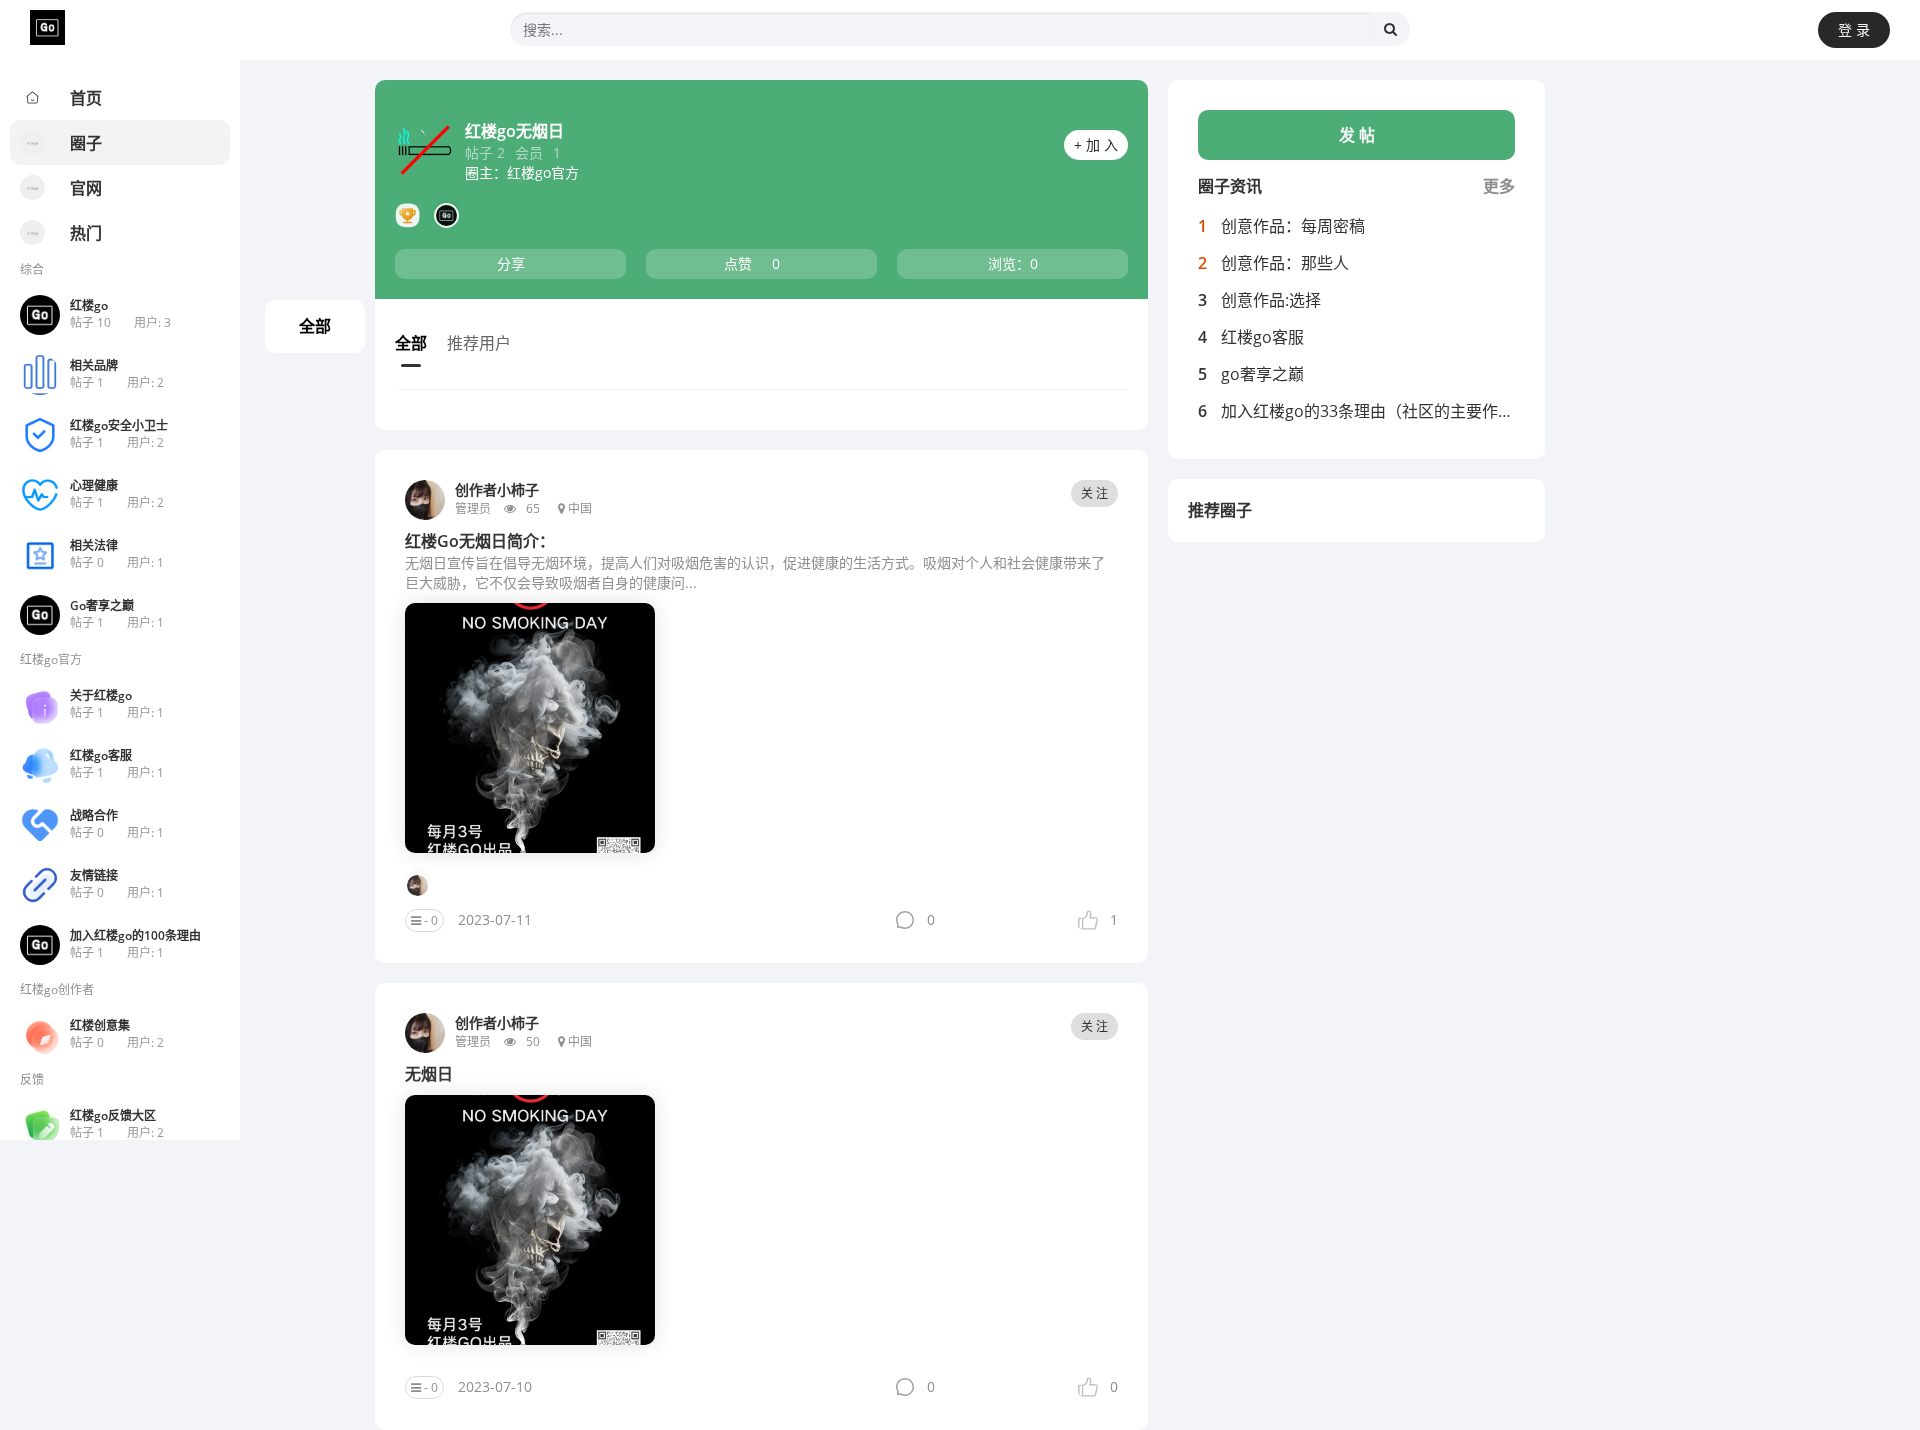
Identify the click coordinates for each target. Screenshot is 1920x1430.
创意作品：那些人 (1285, 263)
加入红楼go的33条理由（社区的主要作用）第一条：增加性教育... (1453, 411)
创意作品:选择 (1271, 300)
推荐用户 (479, 343)
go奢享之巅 (1262, 374)
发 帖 (1357, 135)
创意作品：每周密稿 (1293, 226)
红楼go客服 (1262, 337)
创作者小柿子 (497, 489)
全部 (315, 326)
